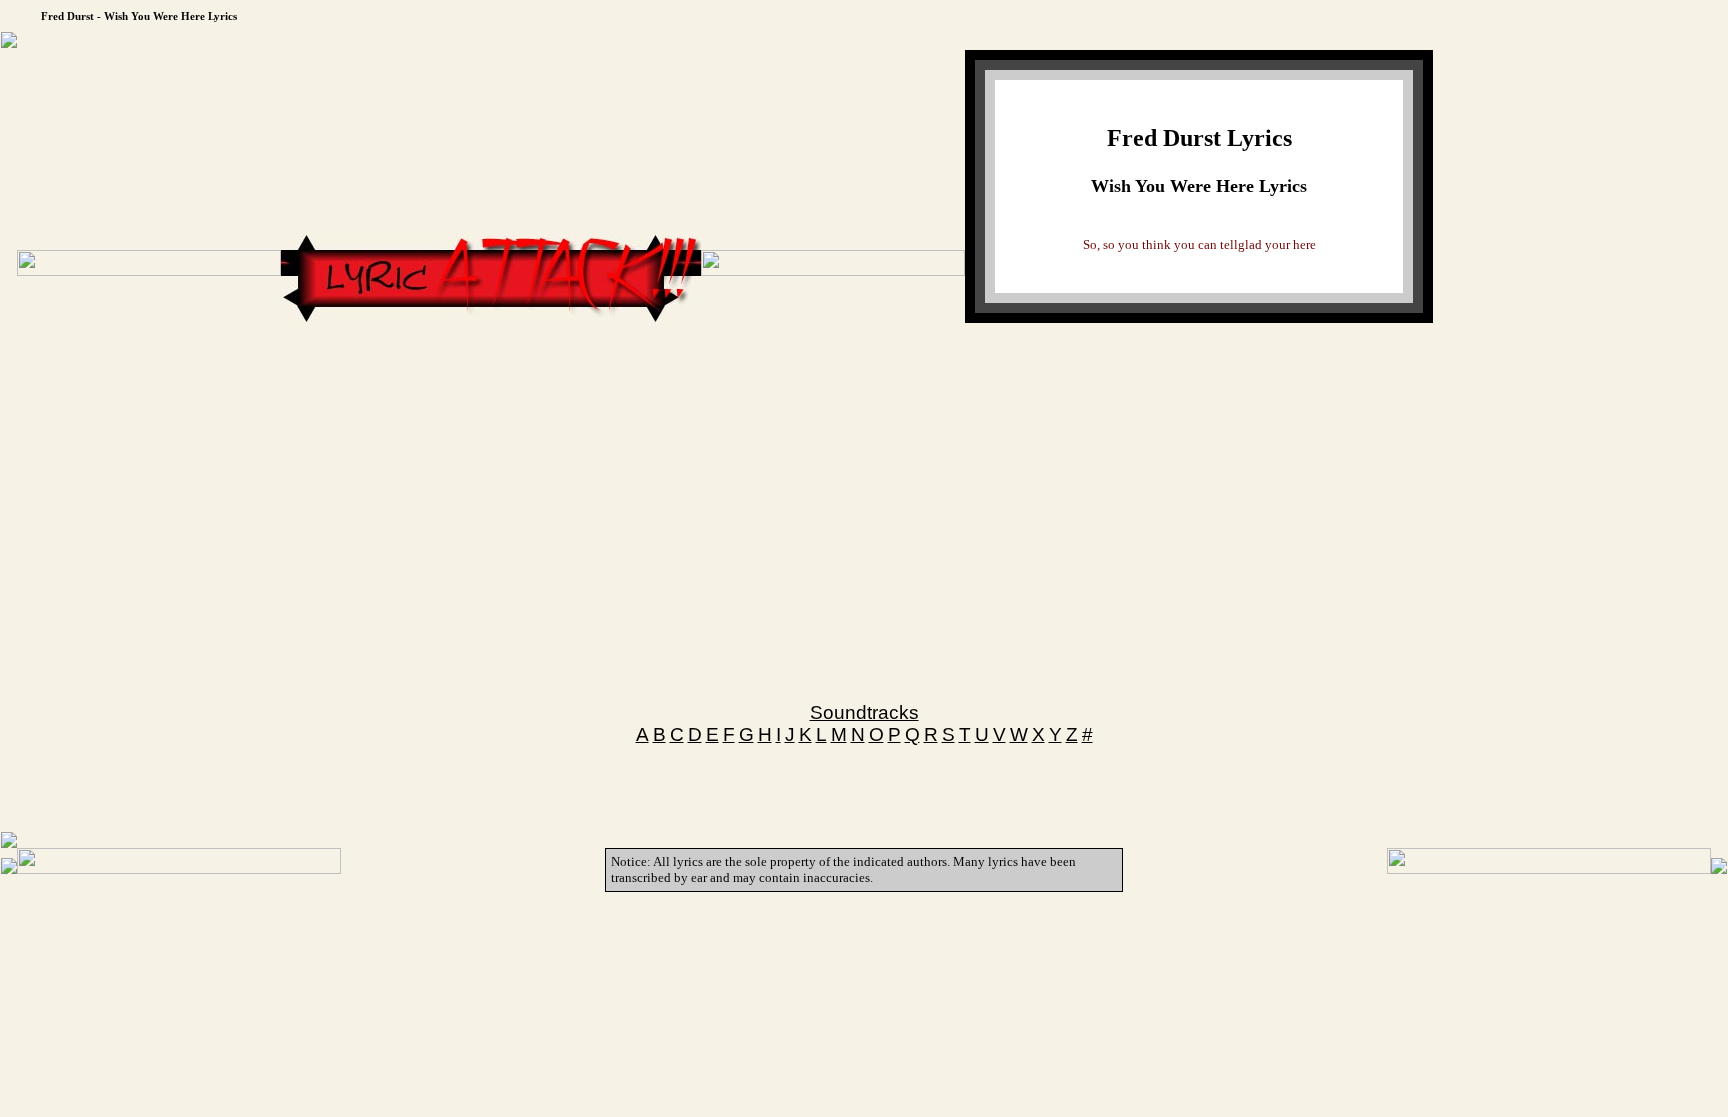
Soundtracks (864, 712)
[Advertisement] (491, 387)
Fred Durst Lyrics (1199, 138)
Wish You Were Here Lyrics (1199, 186)
